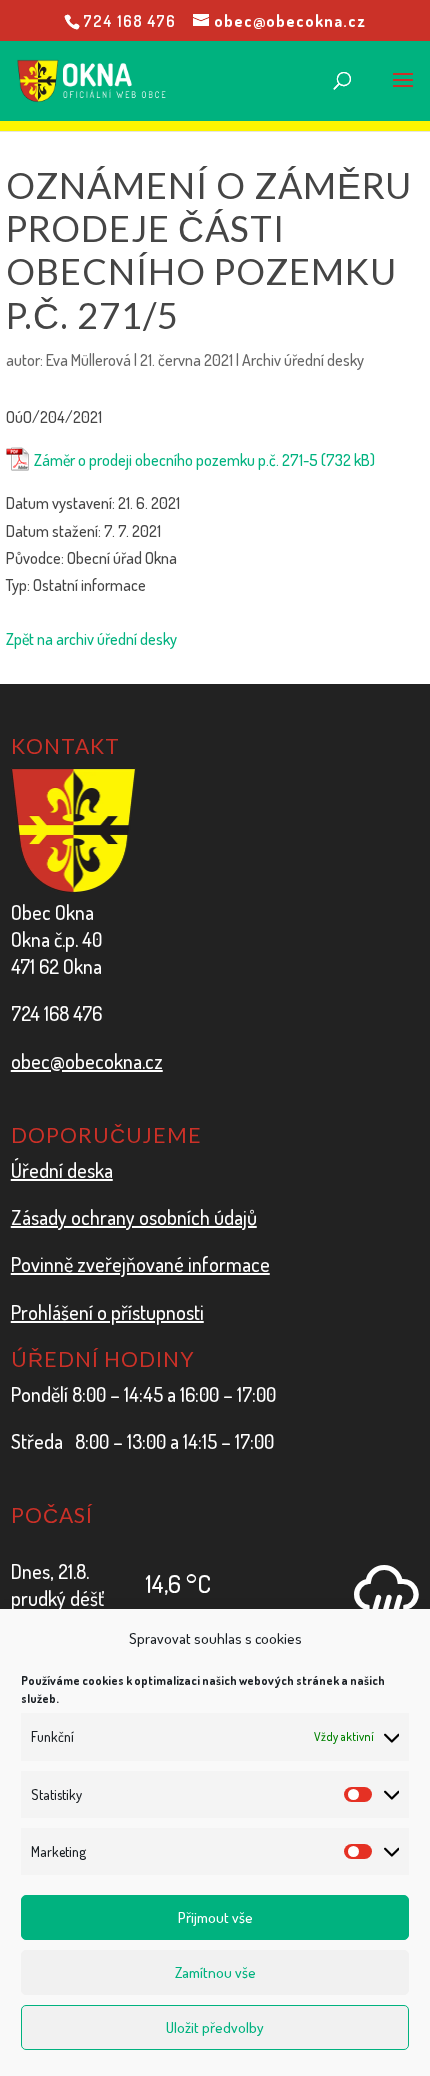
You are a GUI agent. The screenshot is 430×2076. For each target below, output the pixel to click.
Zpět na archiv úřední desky (91, 639)
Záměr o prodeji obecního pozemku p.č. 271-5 (176, 460)
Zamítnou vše (215, 1972)
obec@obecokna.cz (87, 1061)
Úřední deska (62, 1170)
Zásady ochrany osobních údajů (134, 1217)
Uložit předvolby (215, 2027)
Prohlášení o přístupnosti (107, 1312)
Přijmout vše (215, 1917)
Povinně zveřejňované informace (140, 1264)
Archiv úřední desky (303, 360)
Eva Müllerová (88, 360)
